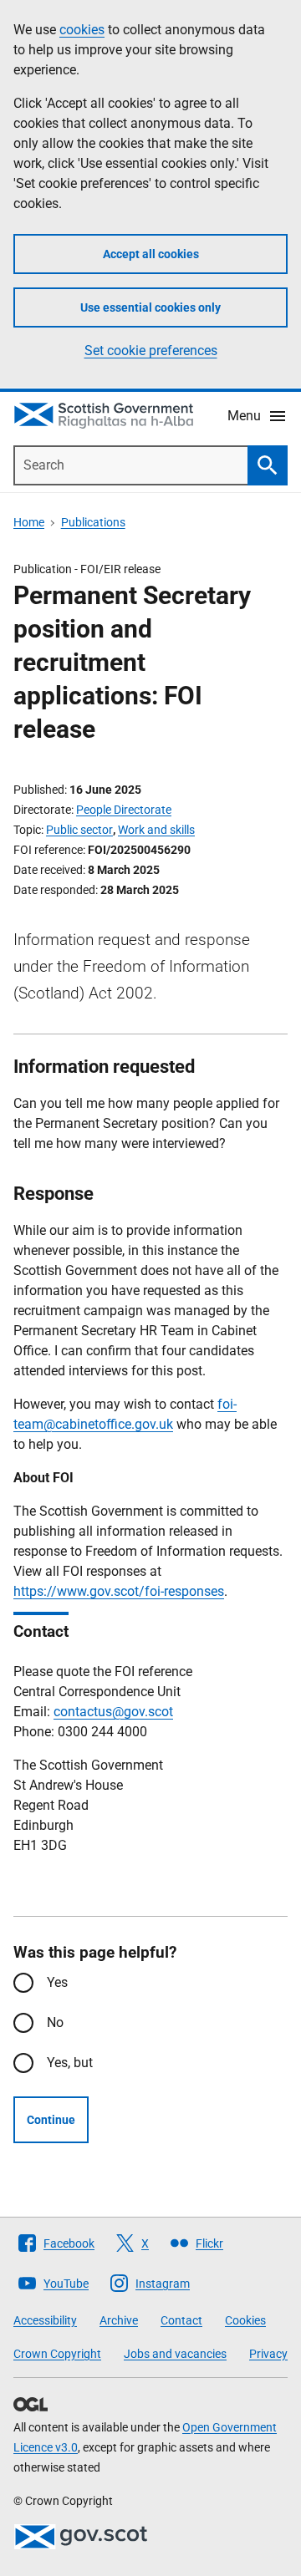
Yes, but (70, 2063)
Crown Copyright (57, 2354)
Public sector (79, 830)
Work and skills (156, 830)
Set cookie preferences (151, 351)
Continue (51, 2120)
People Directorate (124, 810)
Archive (119, 2320)
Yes (57, 1982)
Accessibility (45, 2320)
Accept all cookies (151, 254)
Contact (181, 2320)
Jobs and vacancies (175, 2354)
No (55, 2022)
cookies (82, 30)
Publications (93, 522)
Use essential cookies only (150, 307)
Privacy (268, 2354)
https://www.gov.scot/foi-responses (119, 1591)
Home (29, 522)
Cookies (245, 2320)
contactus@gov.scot (113, 1712)
